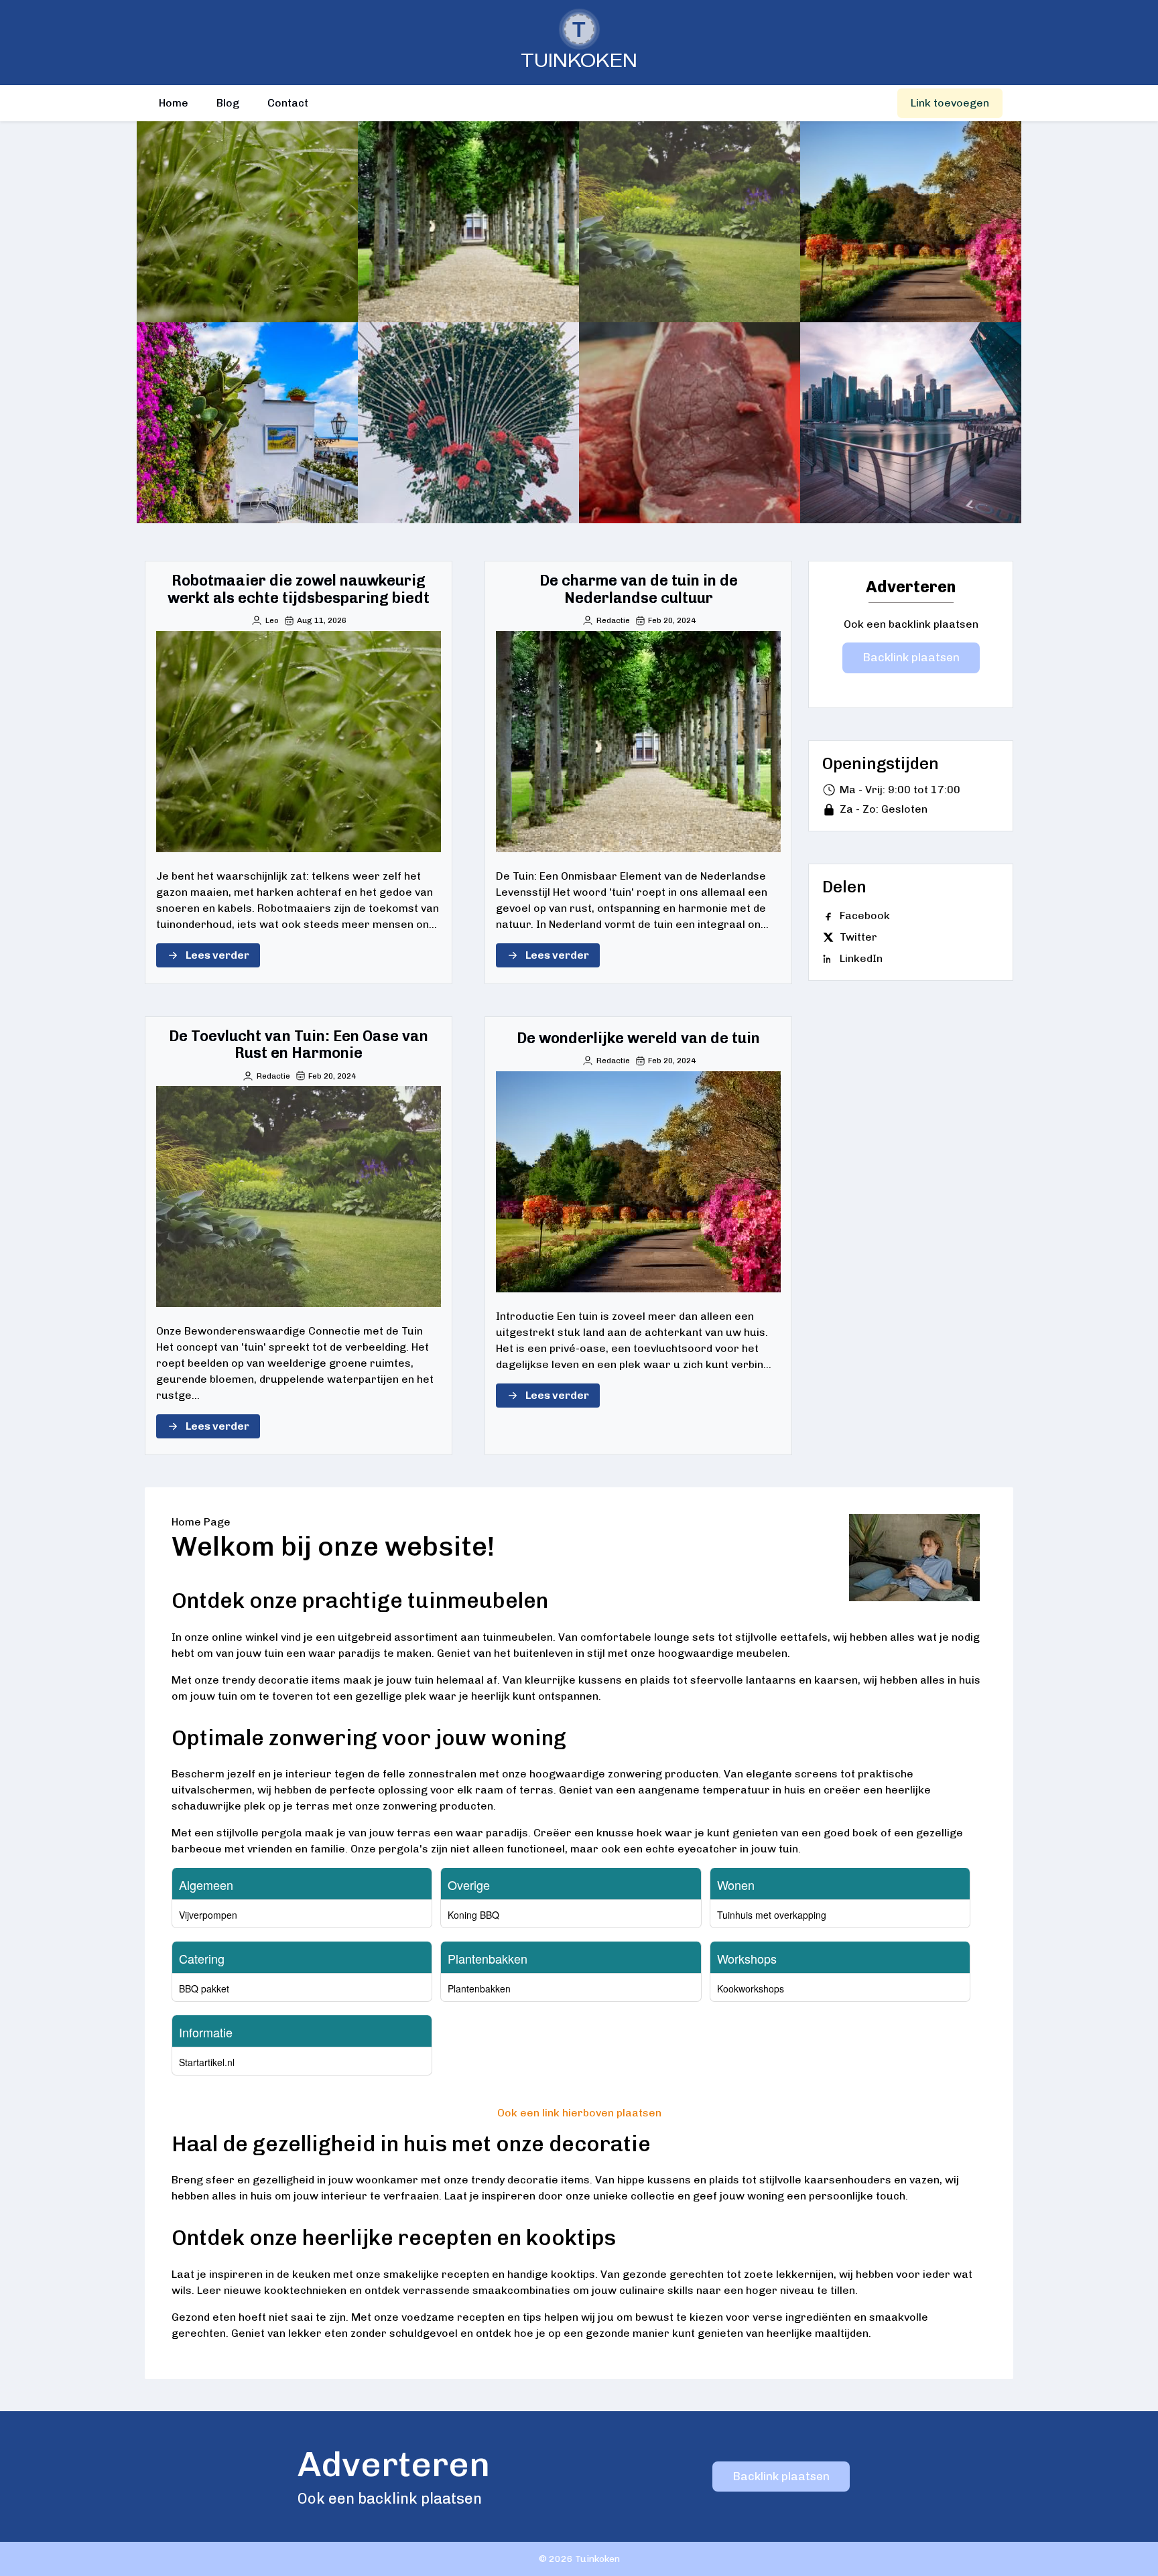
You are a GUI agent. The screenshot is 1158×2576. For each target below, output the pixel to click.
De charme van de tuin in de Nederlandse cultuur (468, 221)
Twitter (858, 937)
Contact (288, 103)
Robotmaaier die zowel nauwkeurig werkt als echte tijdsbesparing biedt (247, 222)
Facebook (865, 916)
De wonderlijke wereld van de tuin (910, 221)
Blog (228, 103)
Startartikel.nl (207, 2062)
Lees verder (217, 955)
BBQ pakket (204, 1988)
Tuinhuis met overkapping (772, 1915)
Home (174, 103)
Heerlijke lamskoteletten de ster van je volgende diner (690, 422)
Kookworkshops (751, 1988)
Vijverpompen (208, 1915)
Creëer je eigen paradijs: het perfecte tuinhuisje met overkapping (911, 423)
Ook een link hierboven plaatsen (579, 2113)
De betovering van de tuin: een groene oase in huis (247, 422)
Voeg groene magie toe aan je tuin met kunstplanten (469, 422)
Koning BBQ (473, 1915)
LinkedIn (861, 958)
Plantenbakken (479, 1988)
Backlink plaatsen (911, 657)
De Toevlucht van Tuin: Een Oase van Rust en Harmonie (690, 221)
